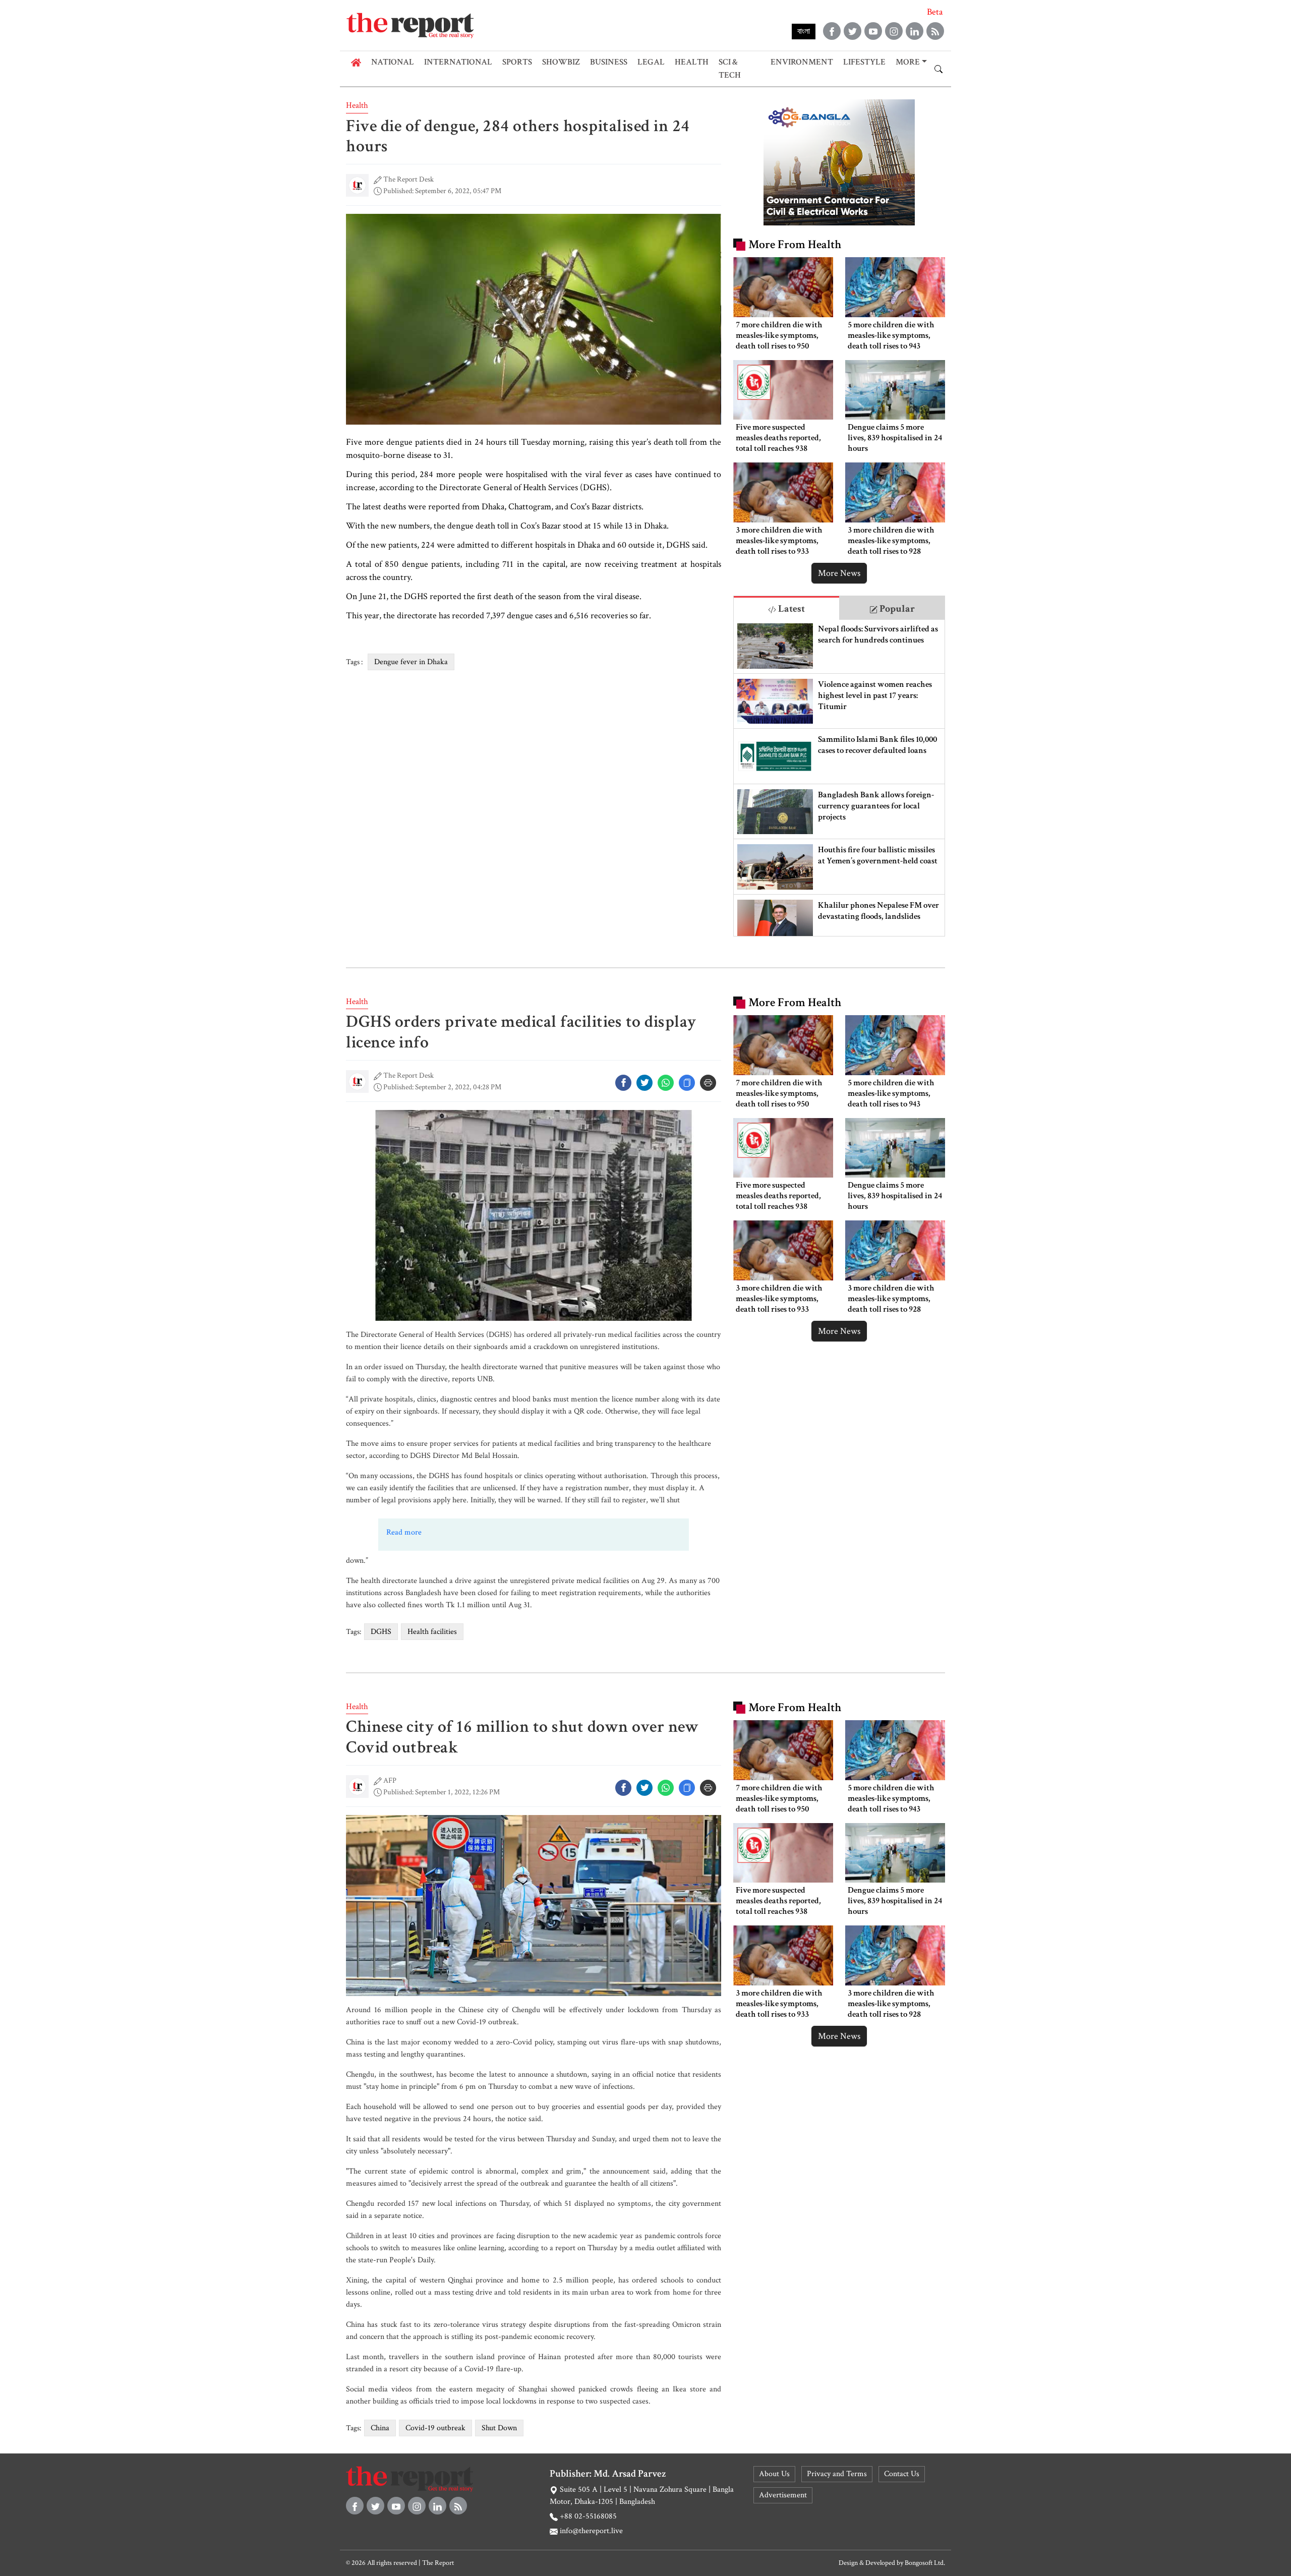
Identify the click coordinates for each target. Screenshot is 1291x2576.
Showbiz (561, 62)
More (908, 62)
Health (692, 62)
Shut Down (499, 2428)
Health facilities (432, 1632)
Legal (651, 62)
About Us (774, 2474)
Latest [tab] (790, 609)
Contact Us (902, 2474)
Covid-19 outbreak (435, 2428)
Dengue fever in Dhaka (411, 662)
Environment (802, 62)
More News (839, 573)
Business (609, 62)
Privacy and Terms (837, 2474)
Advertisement (783, 2495)
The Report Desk (408, 179)
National (393, 62)
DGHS (381, 1632)
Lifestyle (864, 62)
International (458, 62)
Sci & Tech (730, 69)
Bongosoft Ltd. (925, 2563)
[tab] (786, 608)
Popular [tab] (896, 609)
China (380, 2428)
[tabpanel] (839, 778)
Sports (517, 62)
